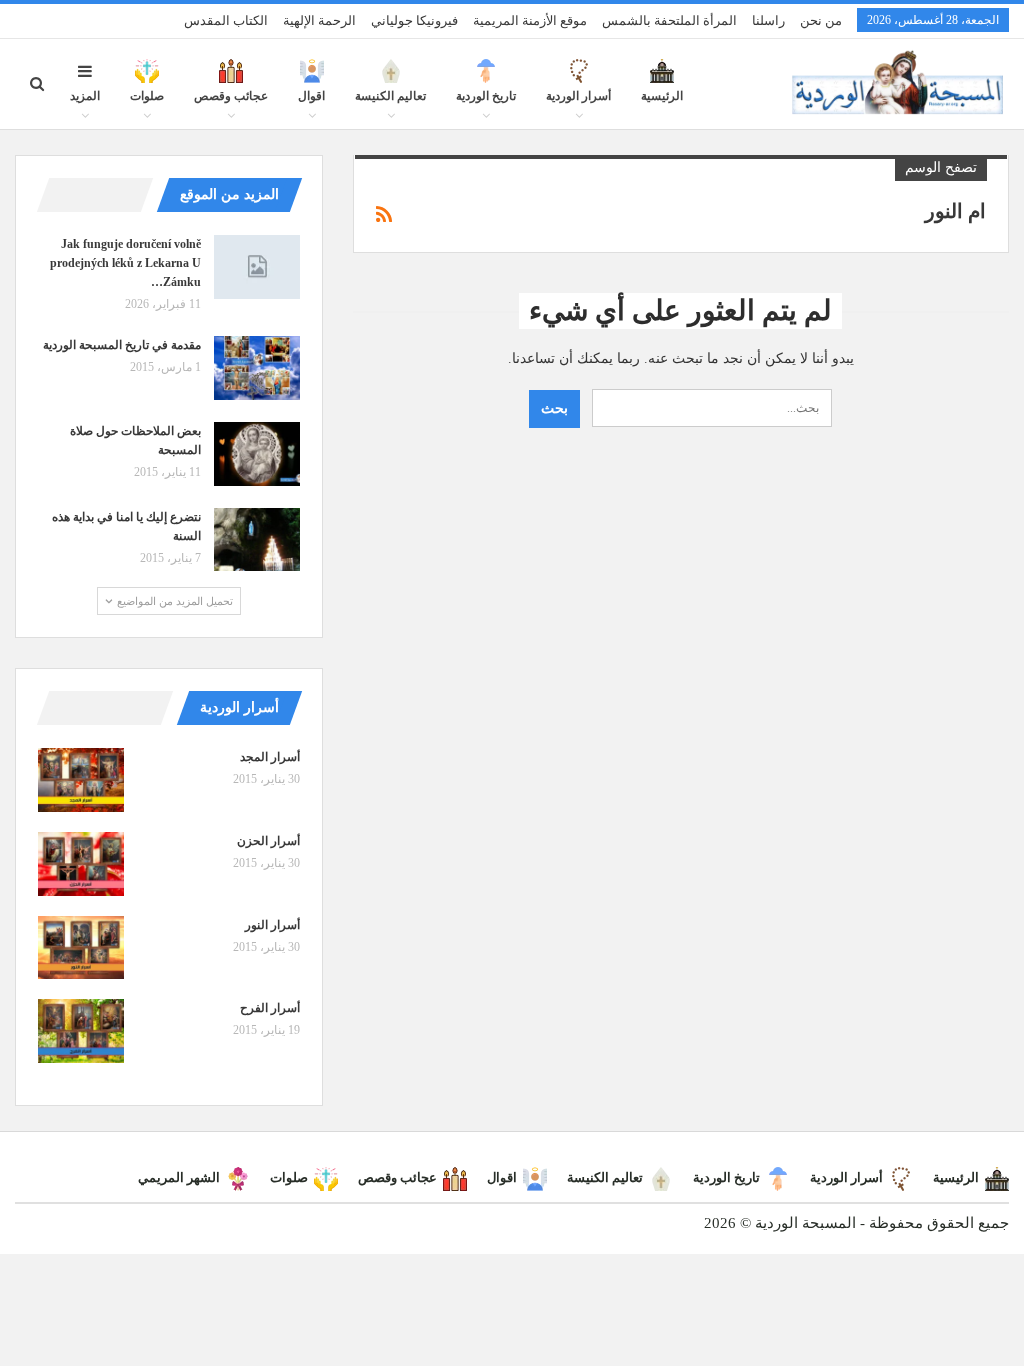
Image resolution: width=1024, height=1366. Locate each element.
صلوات (147, 96)
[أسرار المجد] (81, 780)
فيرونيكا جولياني (414, 20)
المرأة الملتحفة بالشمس (669, 20)
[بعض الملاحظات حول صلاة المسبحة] (257, 454)
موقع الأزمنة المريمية (530, 20)
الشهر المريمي (179, 1177)
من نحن (821, 20)
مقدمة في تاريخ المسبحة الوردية (122, 345)
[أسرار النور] (81, 948)
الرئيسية (662, 96)
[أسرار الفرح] (81, 1031)
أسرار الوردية (578, 96)
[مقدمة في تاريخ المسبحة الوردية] (257, 368)
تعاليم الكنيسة (390, 96)
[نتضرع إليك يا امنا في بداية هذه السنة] (257, 540)
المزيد (85, 96)
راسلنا (768, 20)
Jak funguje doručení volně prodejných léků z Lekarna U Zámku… (125, 263)
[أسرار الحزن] (81, 864)
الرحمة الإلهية (319, 20)
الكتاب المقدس (226, 20)
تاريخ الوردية (486, 96)
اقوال (311, 96)
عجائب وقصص (231, 96)
